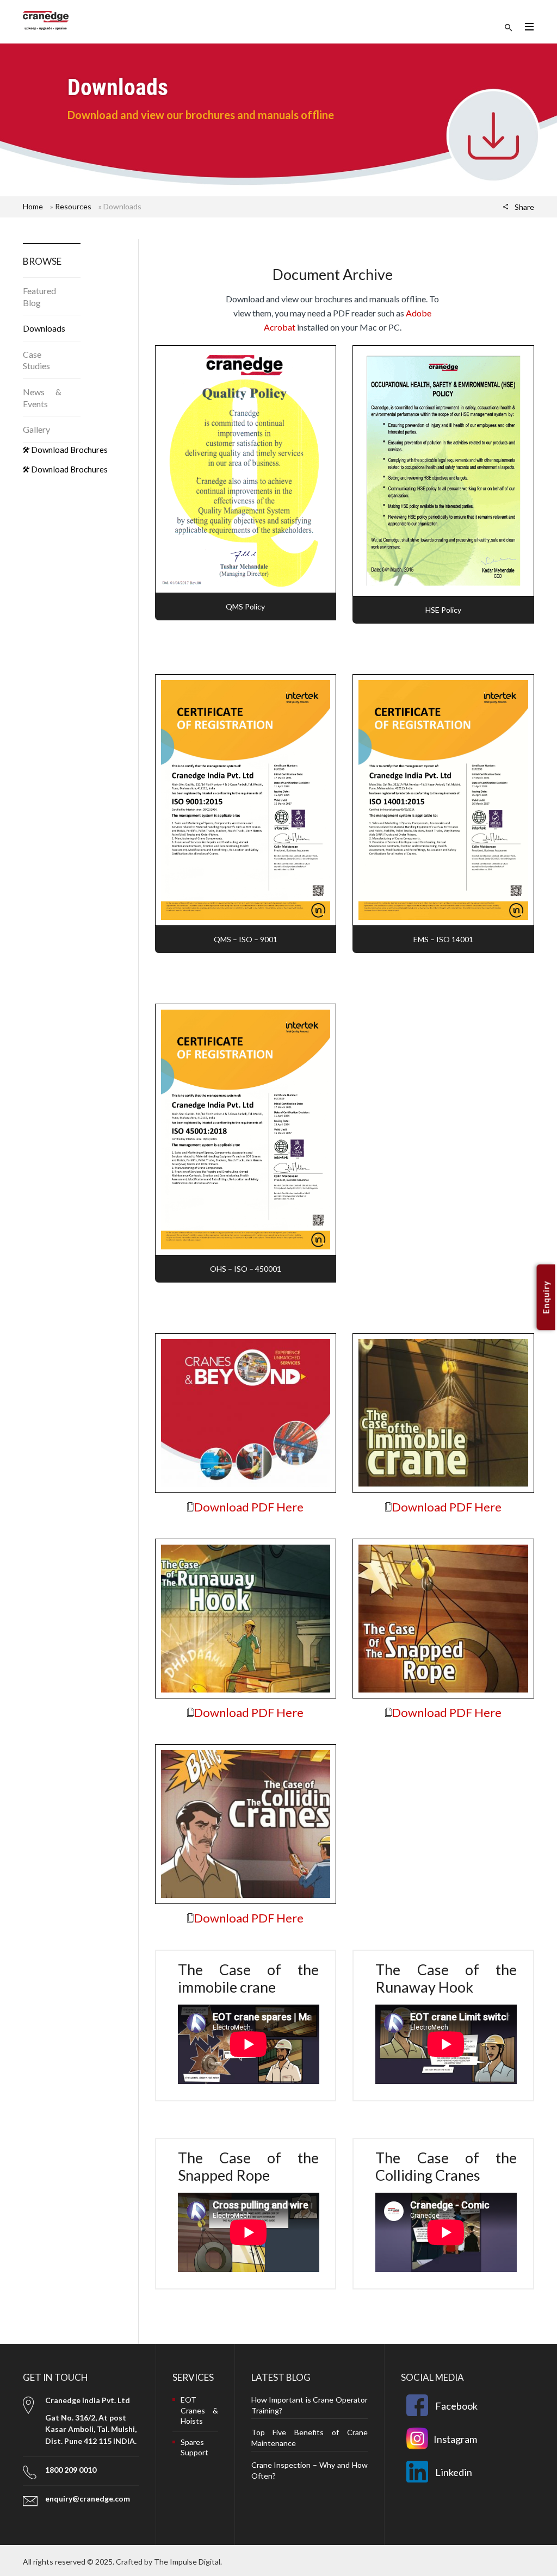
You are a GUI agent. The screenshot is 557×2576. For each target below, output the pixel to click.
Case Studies (36, 360)
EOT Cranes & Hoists (199, 2410)
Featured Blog (39, 297)
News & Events (42, 398)
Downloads (44, 328)
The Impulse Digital (187, 2562)
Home (33, 206)
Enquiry (546, 1298)
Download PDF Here (249, 1507)
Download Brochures (69, 450)
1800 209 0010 (71, 2470)
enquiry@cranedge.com (88, 2499)
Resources (73, 206)
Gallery (36, 429)
